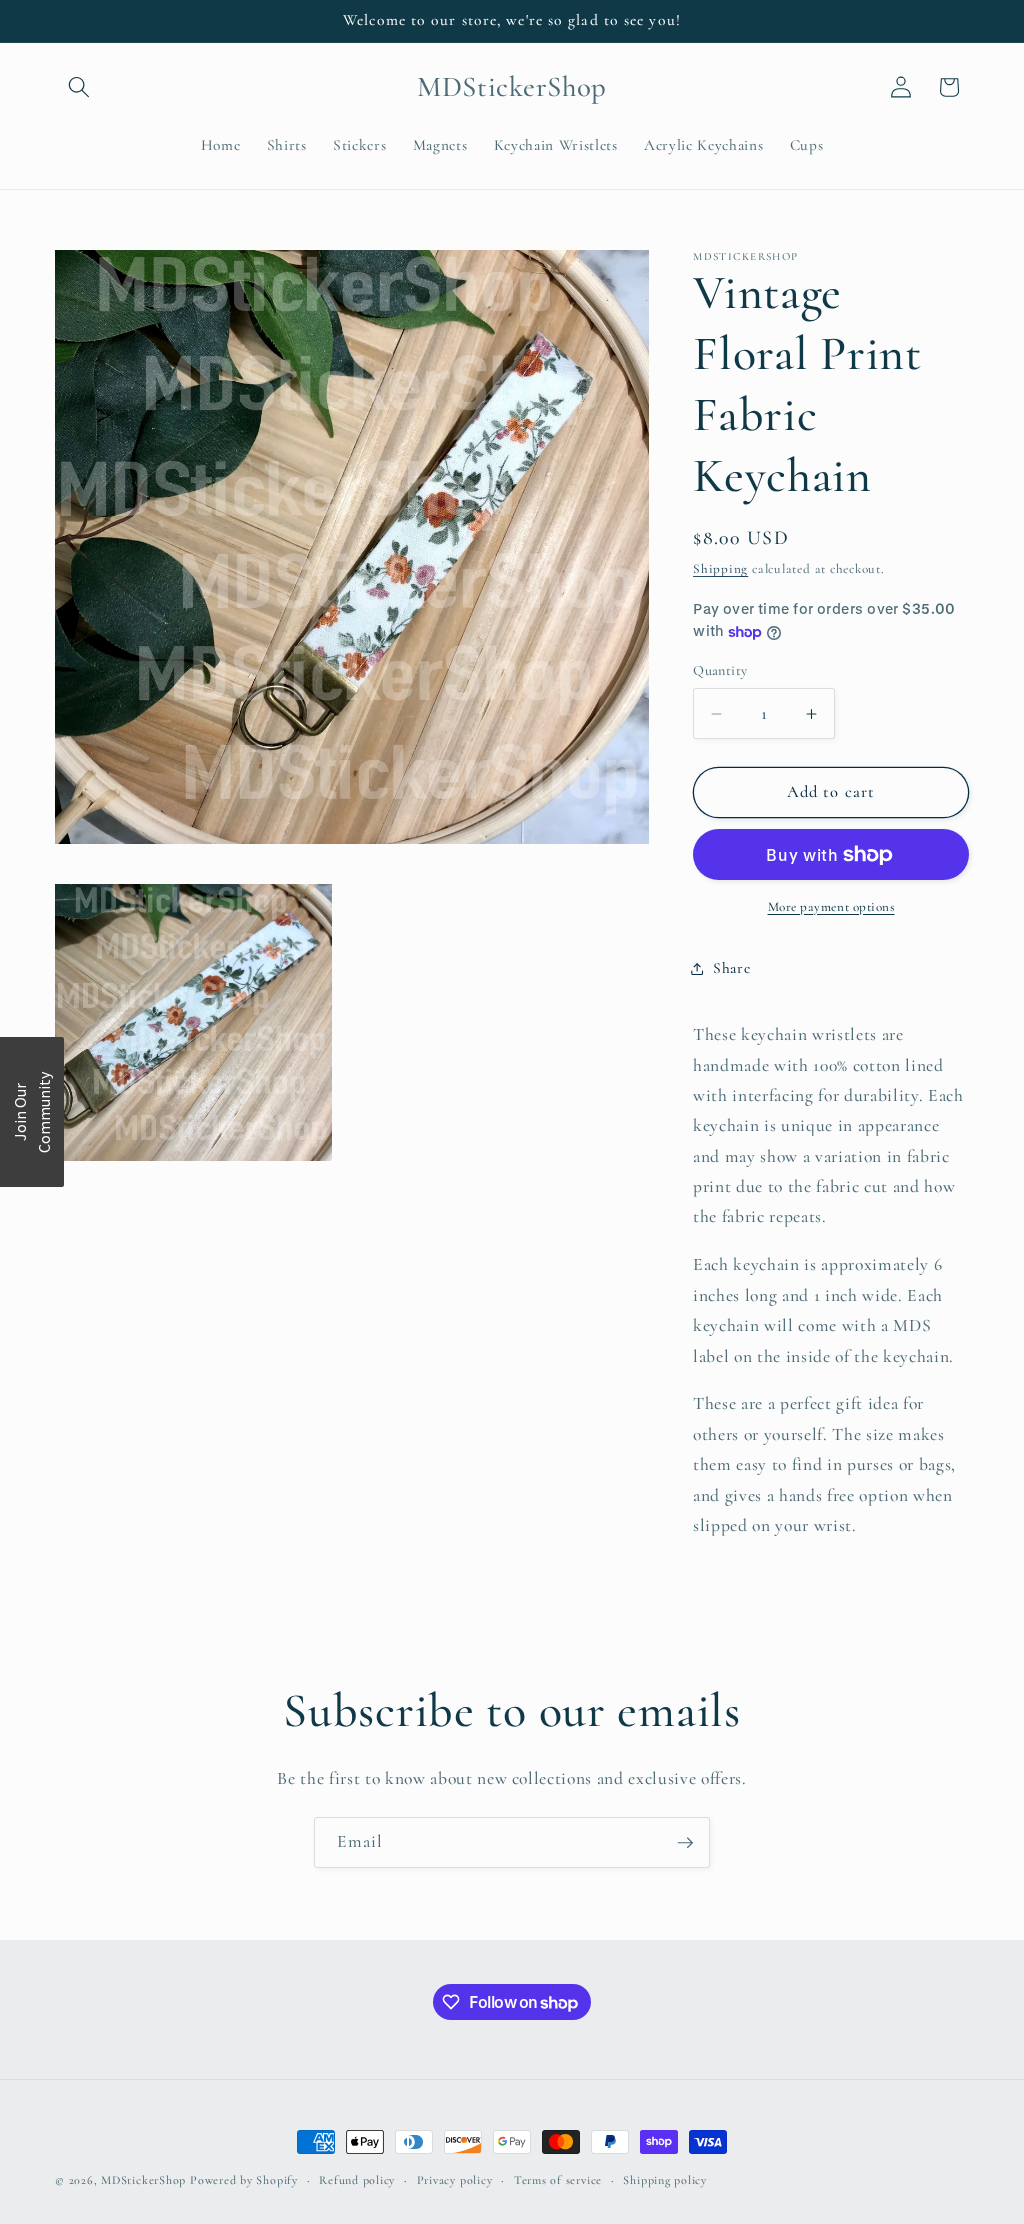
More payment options (831, 907)
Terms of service (558, 2180)
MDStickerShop (143, 2180)
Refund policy (357, 2180)
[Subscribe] (685, 1843)
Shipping (720, 569)
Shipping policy (665, 2180)
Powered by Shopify (244, 2180)
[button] (79, 87)
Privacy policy (455, 2180)
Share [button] (731, 968)
